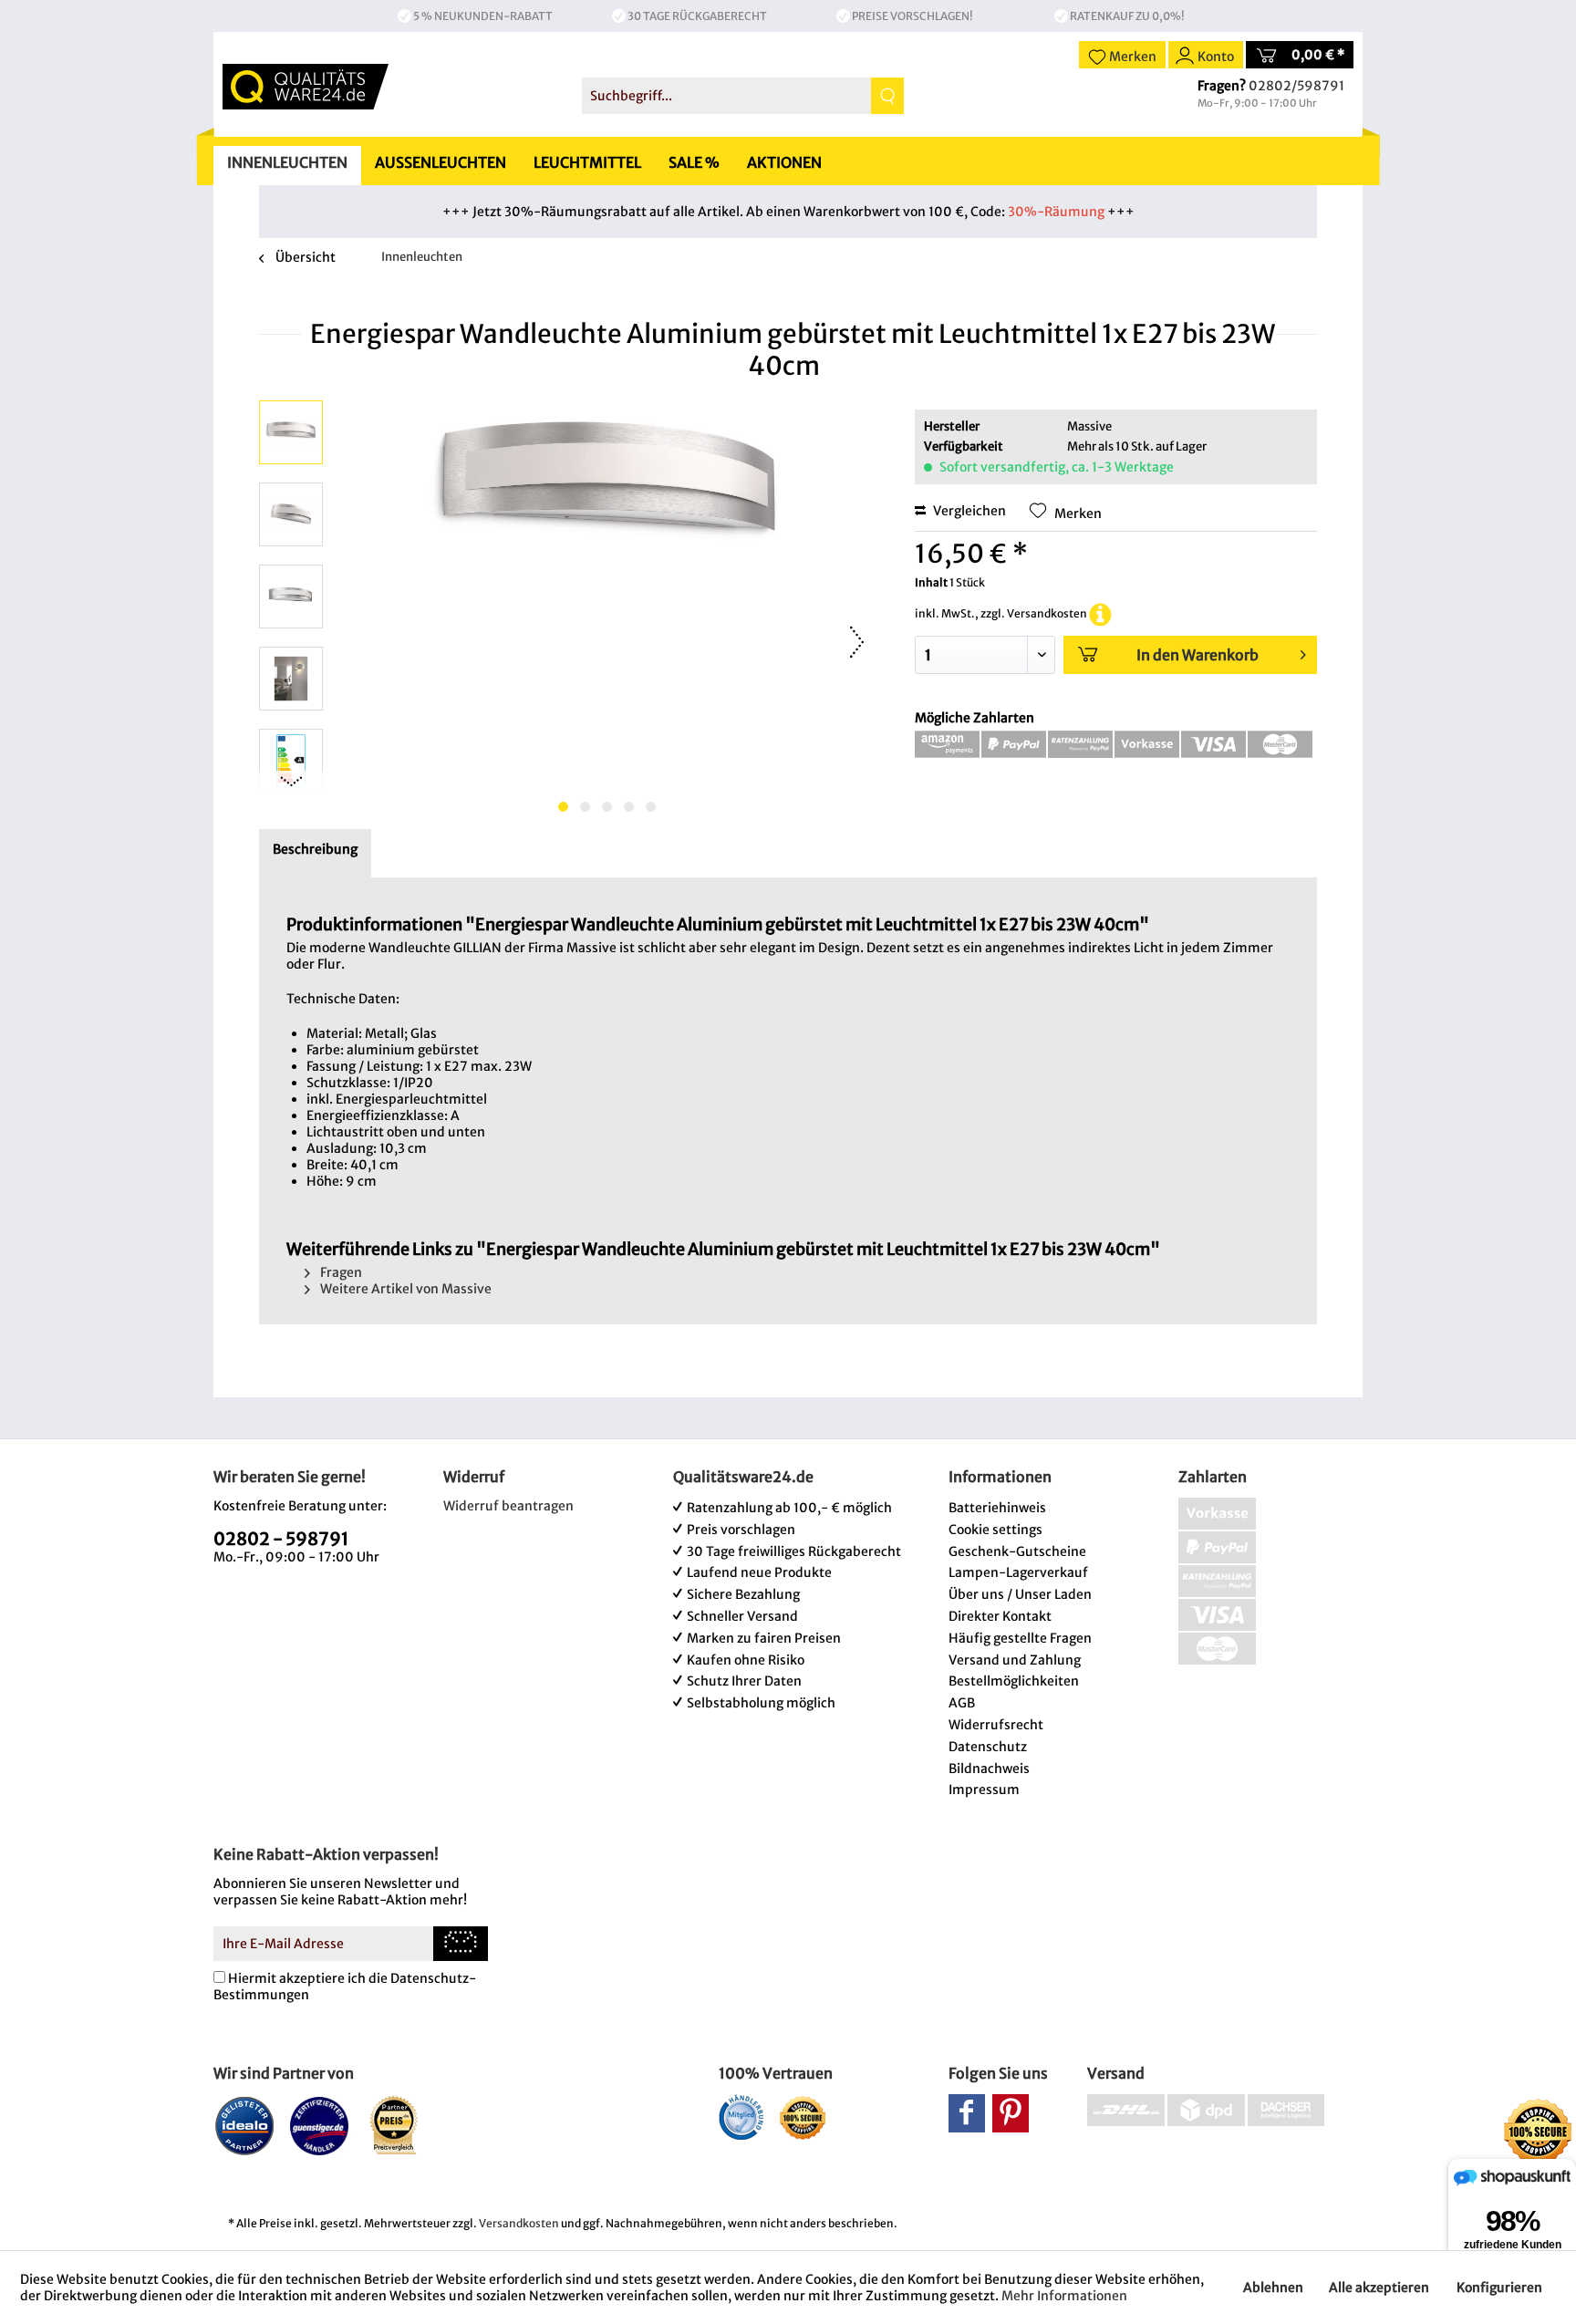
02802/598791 (1296, 86)
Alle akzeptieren (1379, 2288)
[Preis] (394, 2125)
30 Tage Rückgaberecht (697, 16)
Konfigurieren (1499, 2288)
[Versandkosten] (1100, 613)
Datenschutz (988, 1747)
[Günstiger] (320, 2125)
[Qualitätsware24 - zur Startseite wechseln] (306, 87)
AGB (962, 1703)
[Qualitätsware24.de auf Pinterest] (1011, 2113)
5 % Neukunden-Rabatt (483, 16)
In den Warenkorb (1198, 655)
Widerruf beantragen (508, 1506)
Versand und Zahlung (1015, 1660)
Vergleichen (968, 511)
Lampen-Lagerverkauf (1018, 1572)
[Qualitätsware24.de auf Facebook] (967, 2113)
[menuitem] (743, 96)
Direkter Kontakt (1000, 1616)
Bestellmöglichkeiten (1014, 1681)
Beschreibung (315, 849)
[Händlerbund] (741, 2117)
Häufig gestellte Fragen (1020, 1638)
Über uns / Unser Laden (1020, 1594)
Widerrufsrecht (996, 1725)
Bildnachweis (989, 1769)
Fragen (340, 1272)
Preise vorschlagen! (912, 16)
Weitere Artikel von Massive (404, 1289)
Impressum (984, 1790)
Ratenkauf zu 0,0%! (1127, 16)
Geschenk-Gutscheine (1017, 1551)
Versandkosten (519, 2223)
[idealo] (245, 2125)
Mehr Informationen (1064, 2296)
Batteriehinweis (997, 1508)
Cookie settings (995, 1530)
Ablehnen (1273, 2288)
